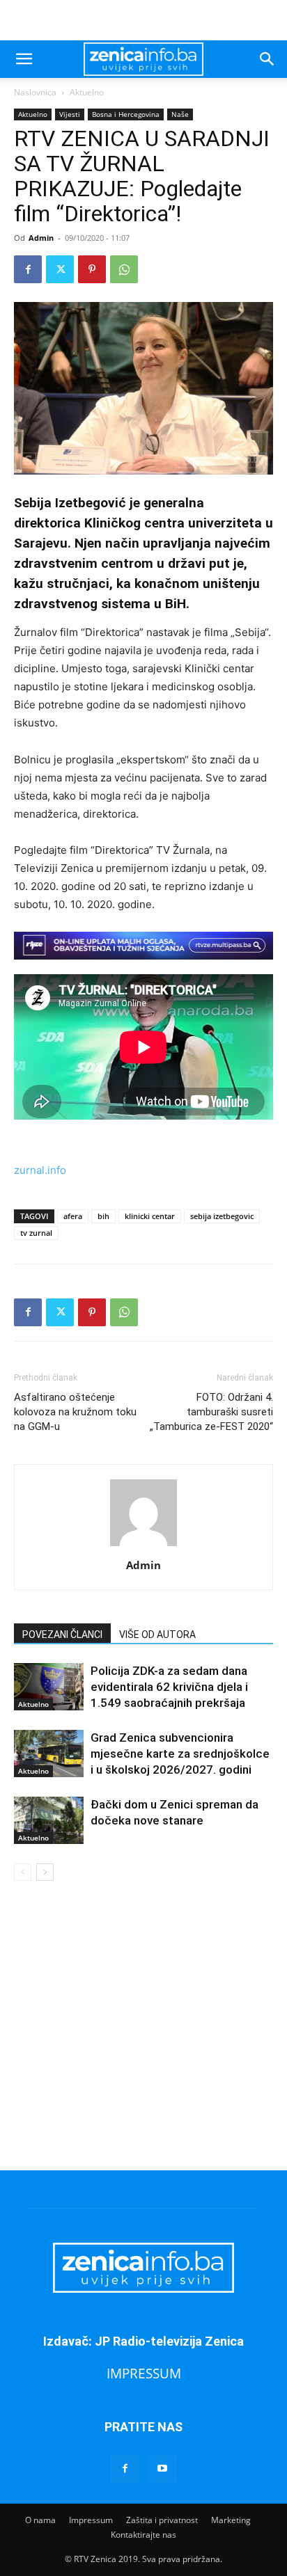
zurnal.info (40, 1170)
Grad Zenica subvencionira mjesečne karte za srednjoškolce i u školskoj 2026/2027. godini (180, 1754)
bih (103, 1216)
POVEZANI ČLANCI (62, 1635)
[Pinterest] (92, 269)
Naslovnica (35, 92)
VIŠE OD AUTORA (157, 1635)
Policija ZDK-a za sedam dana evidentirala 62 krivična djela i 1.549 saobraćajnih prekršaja (169, 1687)
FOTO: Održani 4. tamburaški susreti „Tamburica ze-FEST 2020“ (211, 1412)
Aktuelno (87, 92)
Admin (41, 238)
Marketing (231, 2520)
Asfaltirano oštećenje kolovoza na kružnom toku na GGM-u (75, 1412)
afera (73, 1216)
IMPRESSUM (144, 2373)
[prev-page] (23, 1872)
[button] (24, 59)
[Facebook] (28, 269)
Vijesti (70, 114)
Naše (180, 114)
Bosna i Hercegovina (126, 114)
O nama (40, 2520)
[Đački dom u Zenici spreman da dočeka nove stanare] (49, 1821)
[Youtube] (162, 2469)
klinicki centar (150, 1216)
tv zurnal (36, 1233)
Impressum (91, 2520)
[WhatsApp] (124, 269)
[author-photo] (143, 1546)
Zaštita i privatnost (162, 2520)
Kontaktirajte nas (143, 2535)
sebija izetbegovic (222, 1216)
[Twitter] (60, 269)
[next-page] (45, 1872)
